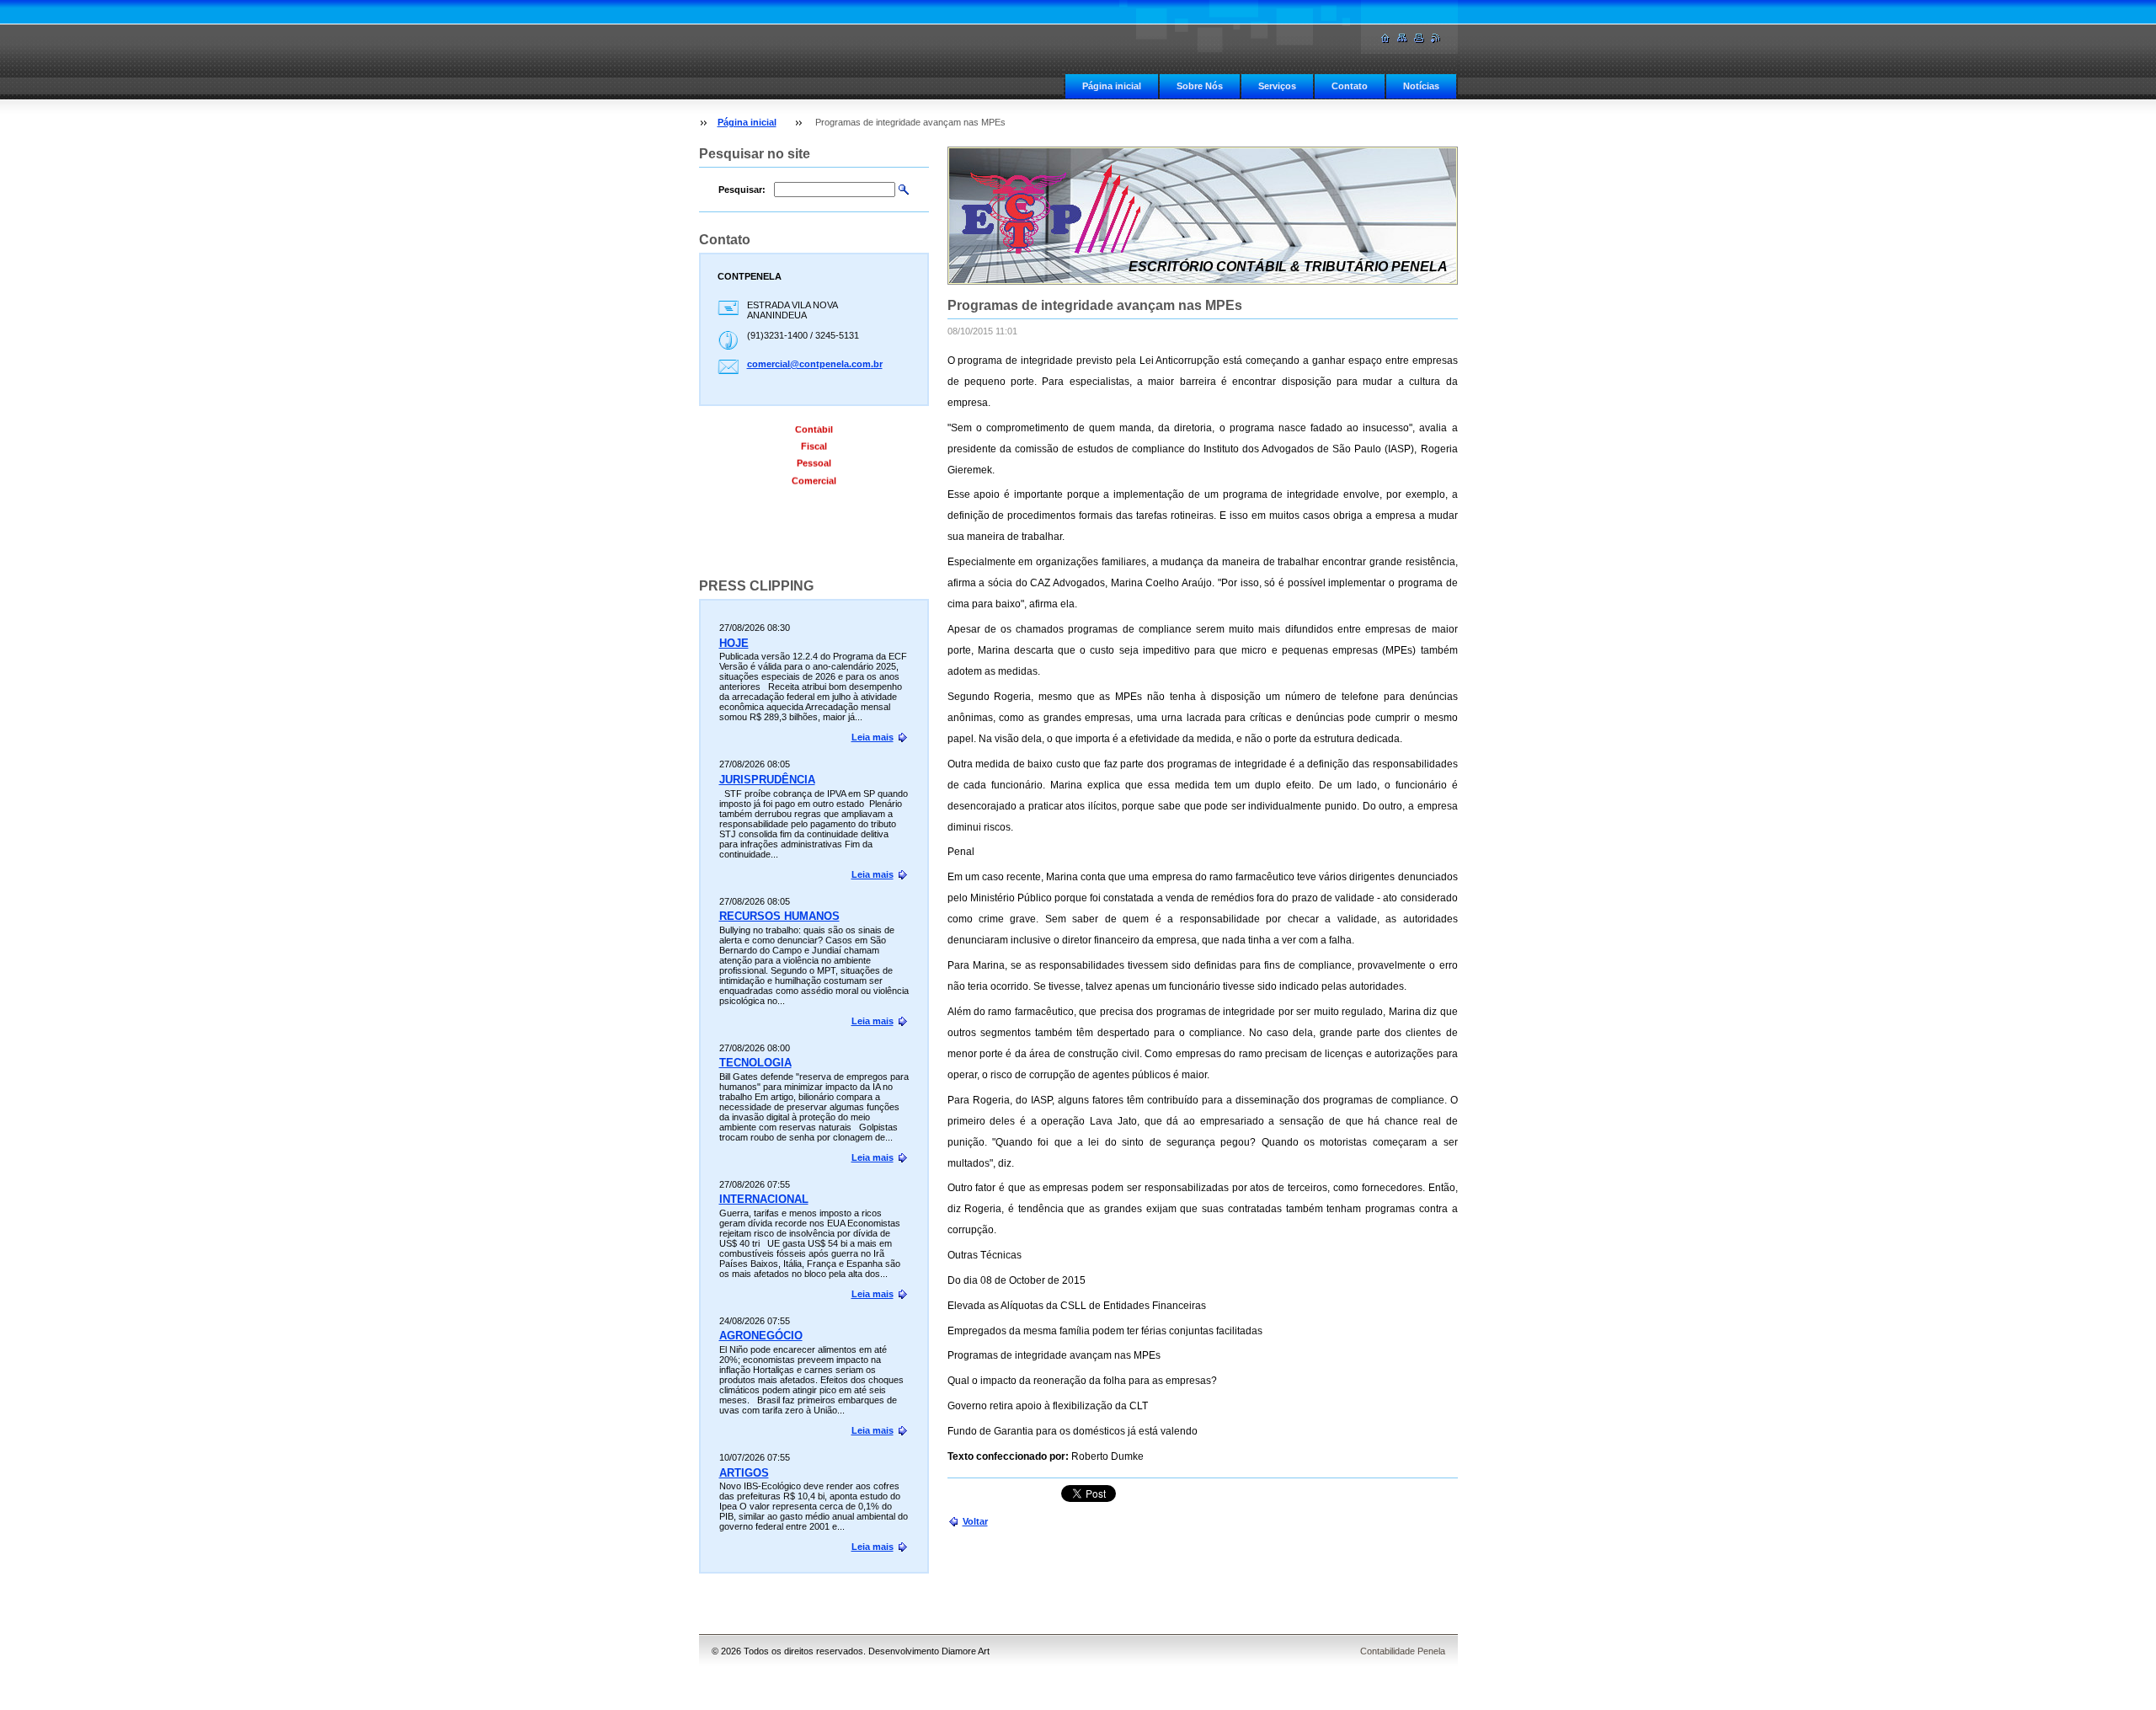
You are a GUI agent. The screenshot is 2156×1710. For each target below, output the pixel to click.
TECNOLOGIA (755, 1063)
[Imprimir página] (1419, 38)
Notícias (1421, 86)
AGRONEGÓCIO (761, 1336)
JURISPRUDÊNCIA (767, 780)
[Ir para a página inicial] (1385, 38)
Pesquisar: (742, 190)
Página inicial (1112, 86)
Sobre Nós (1200, 86)
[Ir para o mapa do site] (1402, 38)
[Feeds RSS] (1436, 38)
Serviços (1277, 86)
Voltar (975, 1521)
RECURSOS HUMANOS (779, 916)
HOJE (734, 643)
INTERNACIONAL (764, 1199)
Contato (1350, 86)
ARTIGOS (744, 1473)
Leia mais (873, 737)
